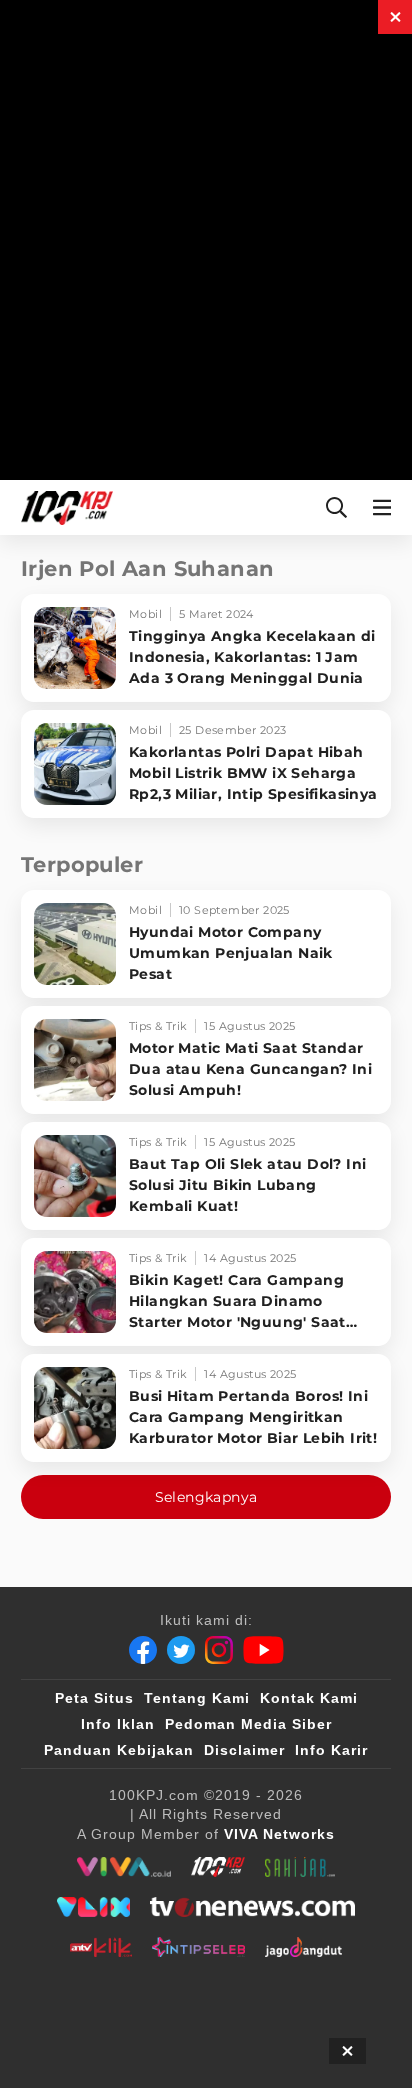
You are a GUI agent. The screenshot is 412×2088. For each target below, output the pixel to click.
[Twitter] (181, 1650)
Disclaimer (244, 1750)
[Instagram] (219, 1650)
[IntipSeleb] (198, 1947)
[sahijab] (300, 1867)
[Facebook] (143, 1650)
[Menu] (386, 507)
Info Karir (331, 1750)
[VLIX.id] (94, 1907)
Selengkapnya (206, 1497)
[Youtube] (263, 1650)
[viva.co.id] (123, 1867)
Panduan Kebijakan (119, 1750)
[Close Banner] (347, 2051)
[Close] (395, 17)
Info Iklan (118, 1724)
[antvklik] (100, 1947)
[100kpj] (218, 1867)
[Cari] (336, 507)
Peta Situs (94, 1698)
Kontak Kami (309, 1698)
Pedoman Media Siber (248, 1724)
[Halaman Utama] (63, 507)
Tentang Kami (197, 1698)
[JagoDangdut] (303, 1947)
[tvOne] (252, 1907)
